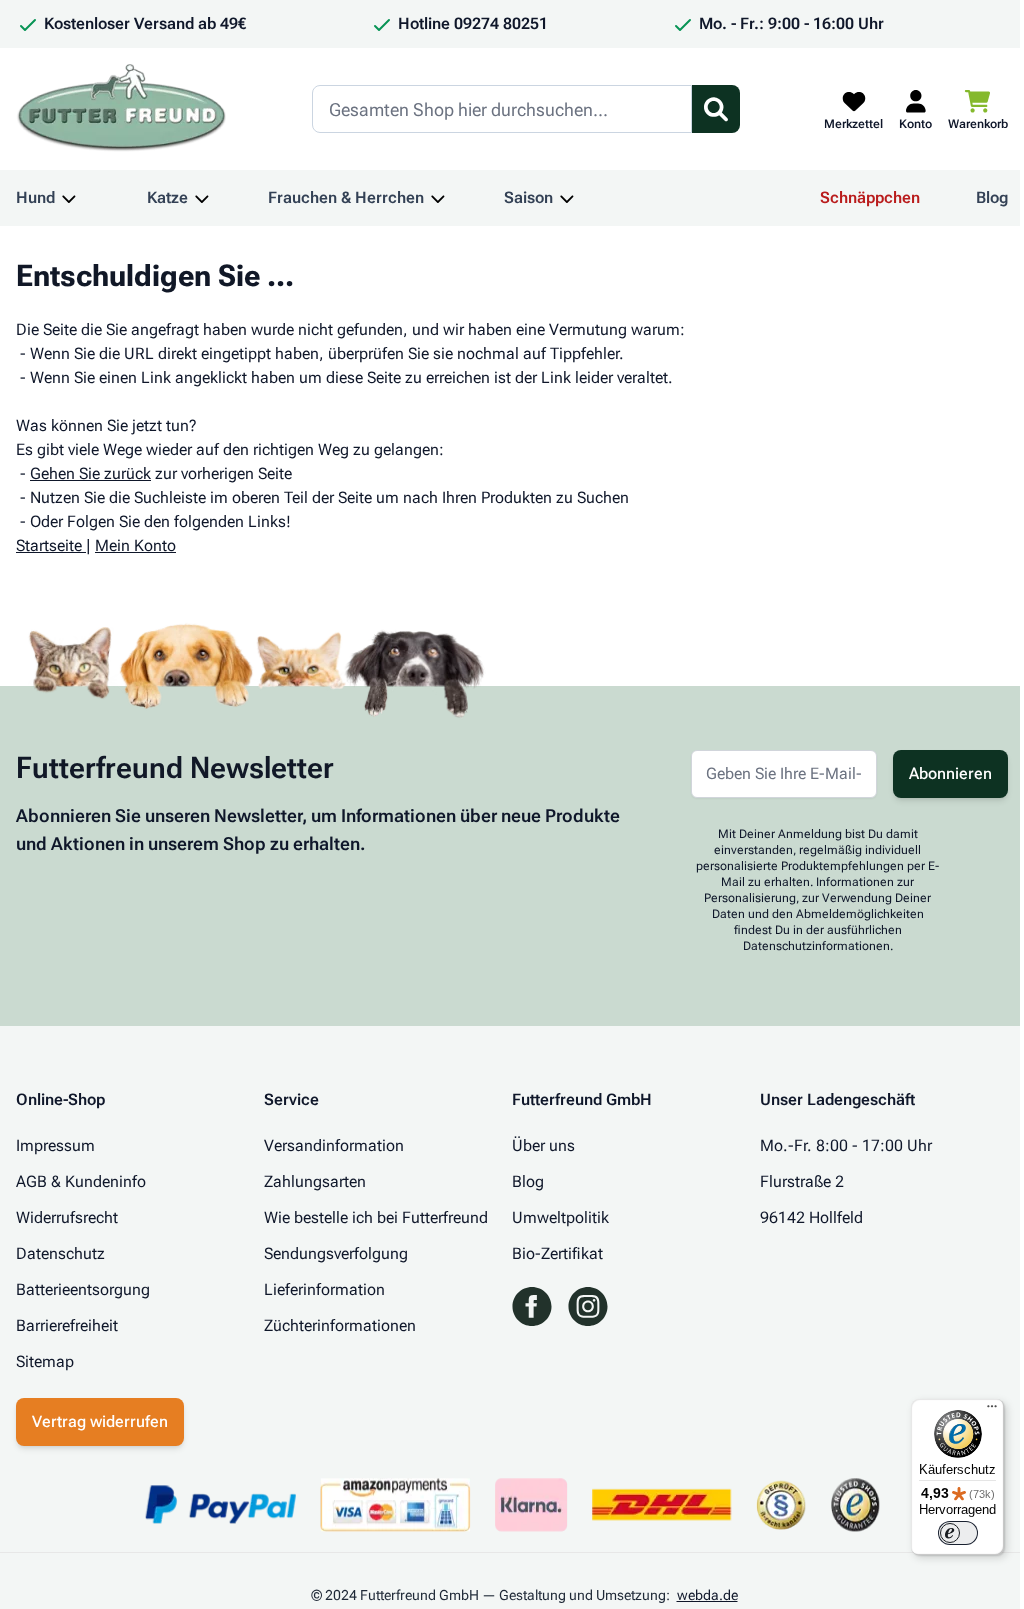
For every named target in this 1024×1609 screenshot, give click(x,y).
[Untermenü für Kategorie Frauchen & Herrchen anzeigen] (438, 198)
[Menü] (992, 1411)
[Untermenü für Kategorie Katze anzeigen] (202, 198)
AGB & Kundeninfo (81, 1181)
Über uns (543, 1145)
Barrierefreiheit (67, 1325)
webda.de (707, 1595)
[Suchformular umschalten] (716, 109)
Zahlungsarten (315, 1181)
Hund (35, 197)
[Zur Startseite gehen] (122, 109)
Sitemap (45, 1361)
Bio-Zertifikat (557, 1253)
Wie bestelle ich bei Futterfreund (376, 1217)
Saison (528, 197)
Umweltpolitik (560, 1217)
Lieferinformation (324, 1289)
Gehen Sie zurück (90, 473)
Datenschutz (60, 1253)
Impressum (55, 1145)
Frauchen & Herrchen (346, 197)
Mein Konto (135, 545)
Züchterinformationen (340, 1325)
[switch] (958, 1533)
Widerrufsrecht (67, 1217)
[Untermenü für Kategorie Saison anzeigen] (567, 198)
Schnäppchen (870, 197)
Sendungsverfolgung (336, 1253)
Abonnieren (950, 773)
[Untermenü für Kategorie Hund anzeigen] (69, 198)
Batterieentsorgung (83, 1289)
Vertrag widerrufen (100, 1421)
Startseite (49, 545)
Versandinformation (334, 1145)
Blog (992, 197)
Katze (167, 197)
